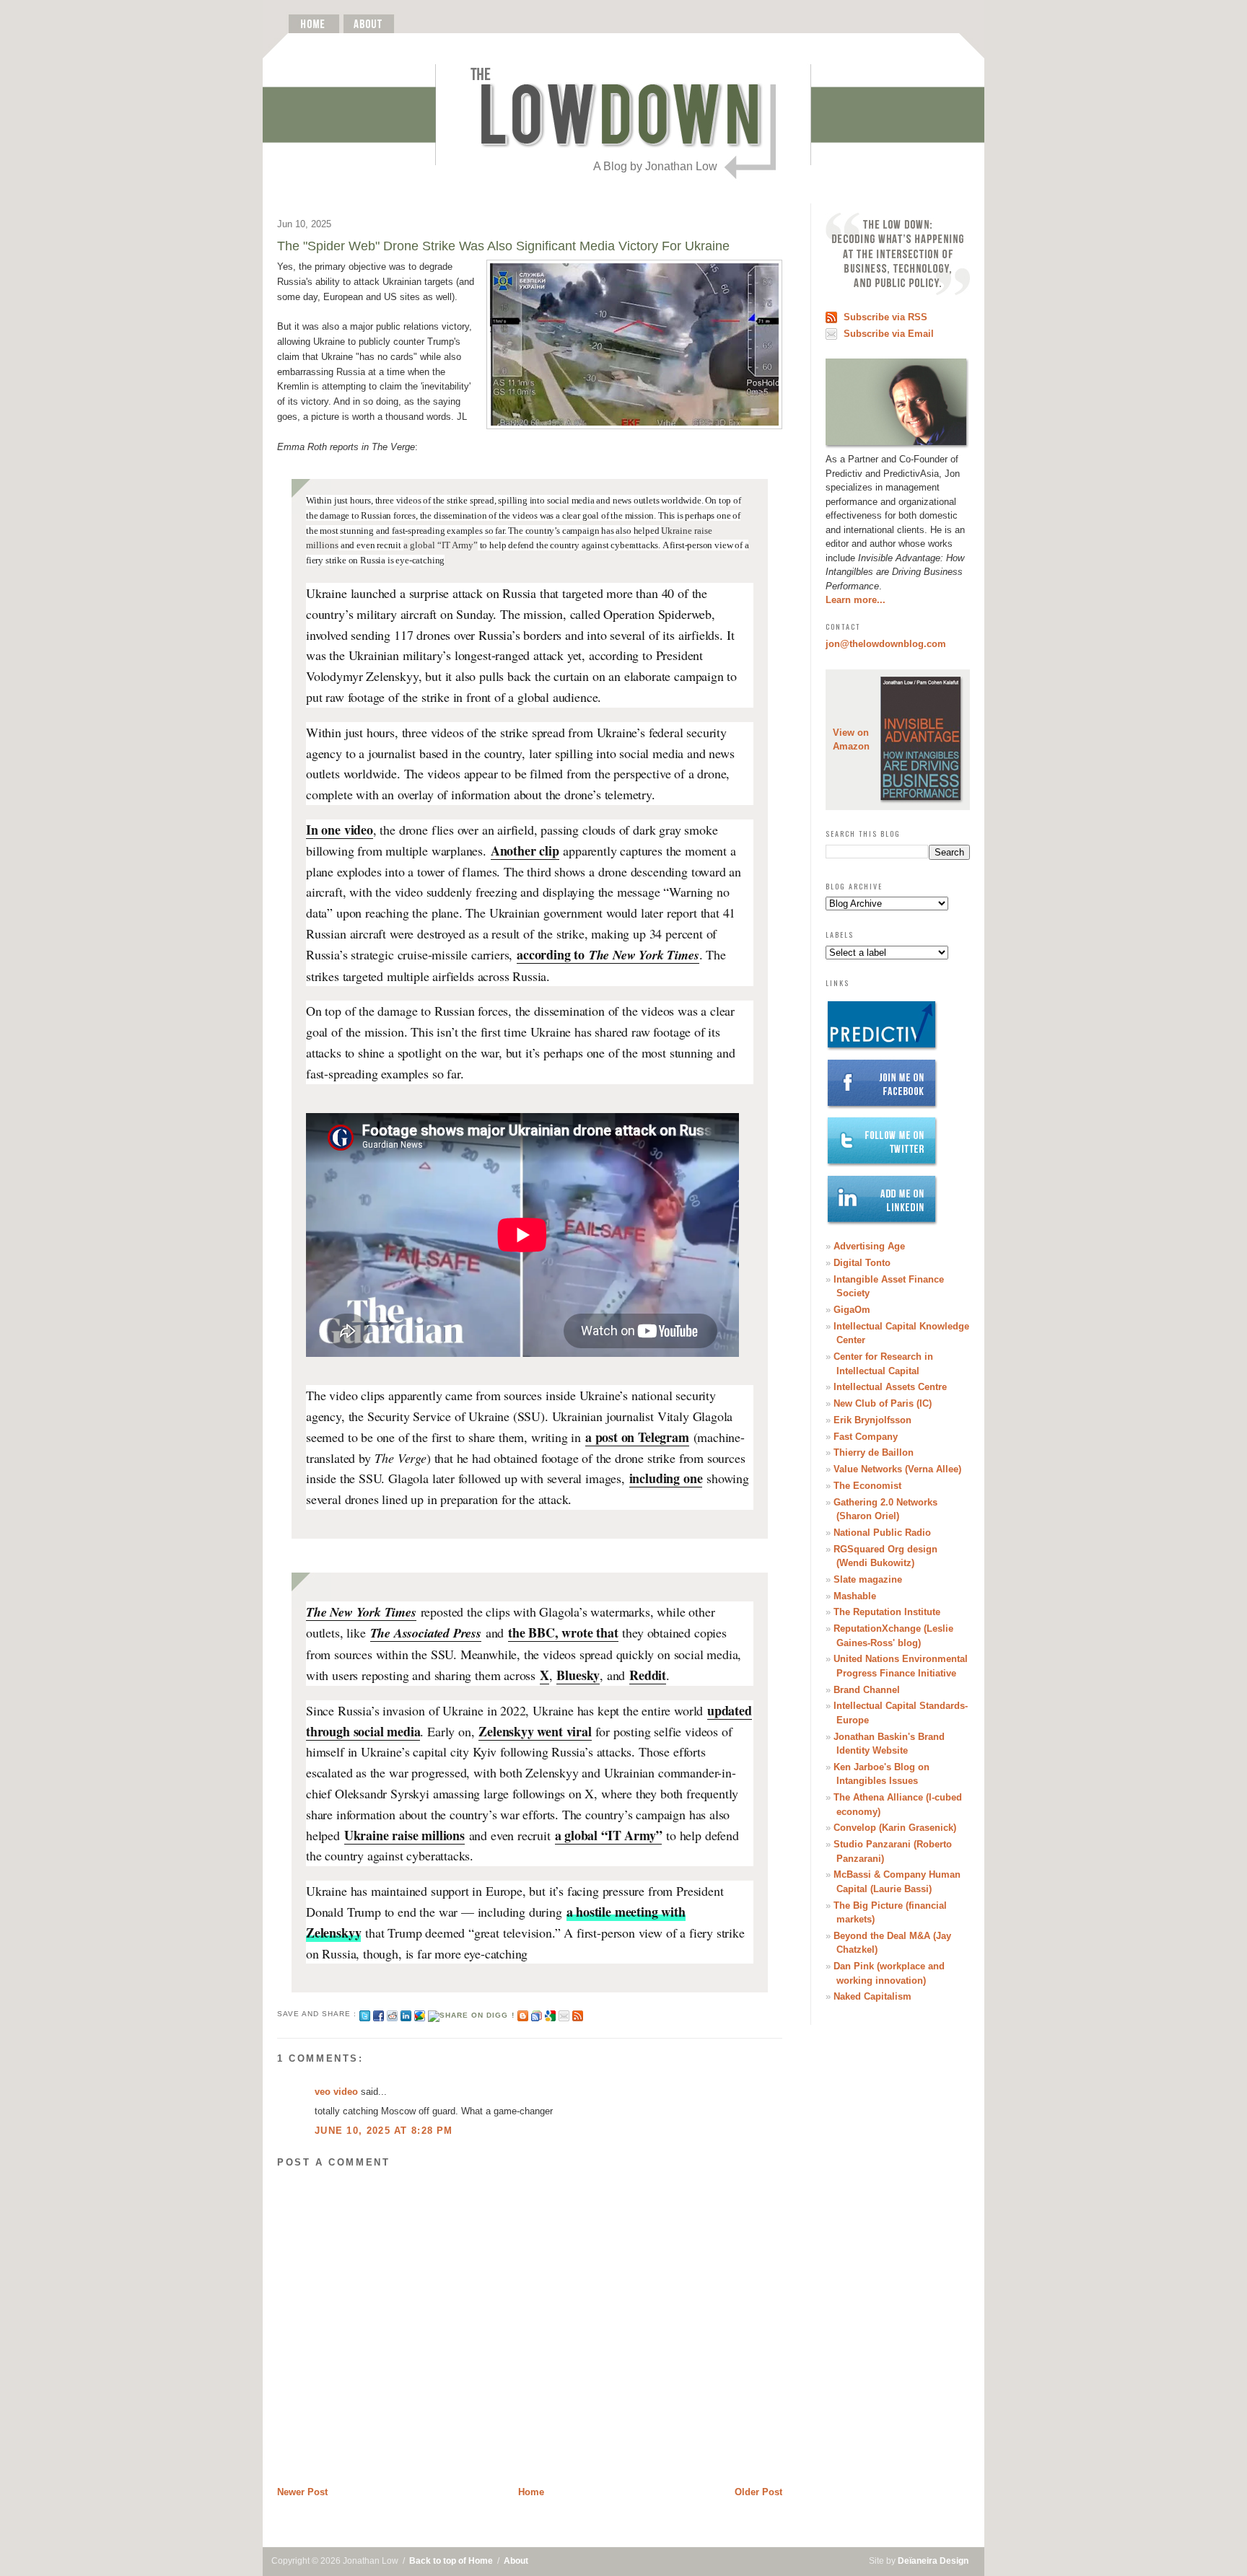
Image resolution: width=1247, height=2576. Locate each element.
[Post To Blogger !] (523, 2014)
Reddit (648, 1675)
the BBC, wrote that (563, 1632)
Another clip (525, 850)
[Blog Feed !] (578, 2014)
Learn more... (856, 600)
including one (666, 1478)
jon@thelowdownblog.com (886, 644)
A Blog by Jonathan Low (655, 166)
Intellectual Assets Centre (890, 1387)
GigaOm (852, 1310)
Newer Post (302, 2492)
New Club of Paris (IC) (883, 1403)
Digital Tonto (862, 1263)
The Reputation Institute (887, 1612)
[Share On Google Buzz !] (420, 2014)
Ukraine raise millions (404, 1835)
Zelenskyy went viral (535, 1731)
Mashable (855, 1596)
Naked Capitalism (872, 1996)
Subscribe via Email (889, 334)
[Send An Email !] (564, 2014)
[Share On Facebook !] (379, 2014)
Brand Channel (867, 1690)
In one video (340, 830)
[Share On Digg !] (471, 2014)
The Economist (867, 1486)
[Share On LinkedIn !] (406, 2014)
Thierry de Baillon (874, 1452)
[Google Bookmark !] (550, 2014)
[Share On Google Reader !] (537, 2014)
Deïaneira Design (933, 2561)
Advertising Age (869, 1246)
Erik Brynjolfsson (872, 1420)
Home (531, 2492)
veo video (336, 2092)
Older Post (758, 2492)
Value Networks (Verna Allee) (897, 1469)
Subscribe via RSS (885, 317)
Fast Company (866, 1437)
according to (608, 954)
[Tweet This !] (365, 2014)
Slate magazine (868, 1579)
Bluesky (578, 1675)
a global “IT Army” (609, 1835)
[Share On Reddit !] (392, 2014)
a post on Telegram (637, 1437)
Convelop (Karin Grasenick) (895, 1828)
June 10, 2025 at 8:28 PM (384, 2131)
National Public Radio (882, 1533)
